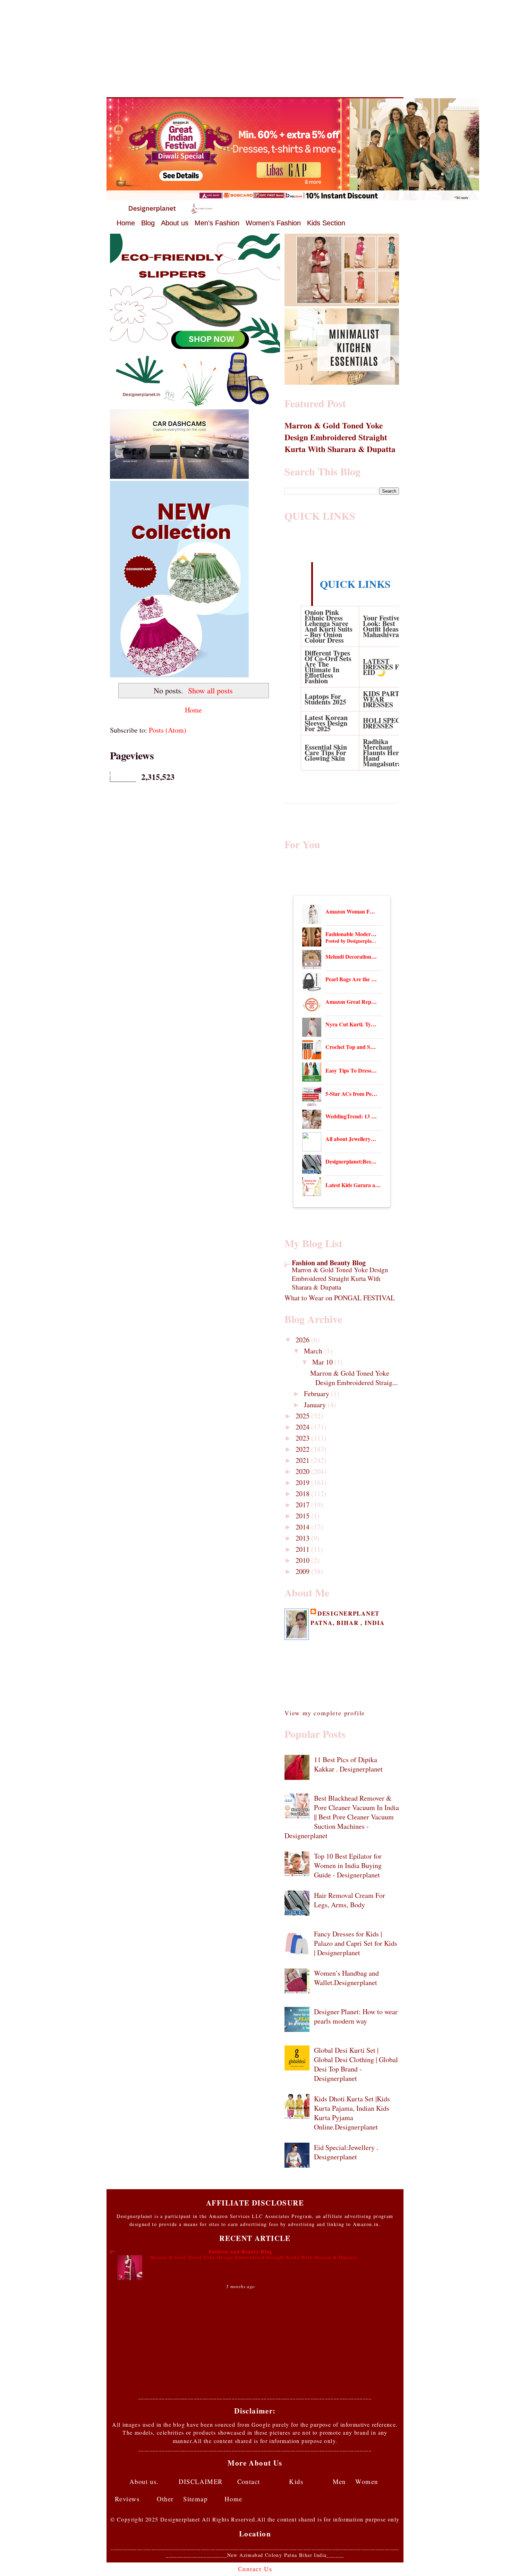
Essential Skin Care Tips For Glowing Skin (326, 753)
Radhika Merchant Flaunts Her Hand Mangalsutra (382, 753)
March (314, 1351)
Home (126, 223)
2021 (303, 1460)
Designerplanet (348, 1613)
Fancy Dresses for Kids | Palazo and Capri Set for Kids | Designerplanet (356, 1943)
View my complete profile (325, 1713)
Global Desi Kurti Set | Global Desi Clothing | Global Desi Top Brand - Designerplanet (356, 2064)
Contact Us (255, 2569)
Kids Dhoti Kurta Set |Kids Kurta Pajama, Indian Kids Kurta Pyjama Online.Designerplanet (352, 2113)
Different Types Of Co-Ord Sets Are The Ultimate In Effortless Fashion (328, 667)
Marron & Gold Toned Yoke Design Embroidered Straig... (354, 1378)
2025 (303, 1416)
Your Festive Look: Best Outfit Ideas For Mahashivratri (387, 626)
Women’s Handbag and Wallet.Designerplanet (346, 1978)
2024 (303, 1427)
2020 (303, 1471)
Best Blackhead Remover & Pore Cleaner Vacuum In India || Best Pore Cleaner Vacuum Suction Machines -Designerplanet (342, 1817)
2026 (303, 1340)
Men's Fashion (217, 223)
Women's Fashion (273, 223)
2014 (303, 1527)
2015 (303, 1516)
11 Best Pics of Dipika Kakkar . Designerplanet (348, 1764)
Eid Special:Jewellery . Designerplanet (346, 2152)
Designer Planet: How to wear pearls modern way (356, 2016)
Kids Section (326, 223)
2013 (303, 1538)
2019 (303, 1482)
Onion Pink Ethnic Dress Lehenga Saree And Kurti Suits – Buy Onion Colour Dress (329, 626)
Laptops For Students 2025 (325, 699)
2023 (303, 1438)
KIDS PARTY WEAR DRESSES (384, 699)
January (316, 1405)
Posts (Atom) (168, 730)
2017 (303, 1505)
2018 (303, 1494)
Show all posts (210, 690)
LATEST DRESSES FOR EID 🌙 (386, 667)
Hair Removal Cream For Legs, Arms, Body (350, 1900)
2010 (303, 1560)
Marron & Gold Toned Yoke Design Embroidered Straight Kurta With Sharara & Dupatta (340, 437)
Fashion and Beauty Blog (329, 1263)
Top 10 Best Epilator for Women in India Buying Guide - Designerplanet (348, 1865)
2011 (303, 1549)
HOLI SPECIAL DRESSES (388, 723)
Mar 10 (323, 1362)
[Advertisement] (255, 49)
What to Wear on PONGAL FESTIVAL (340, 1298)
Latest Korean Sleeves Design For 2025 (326, 723)
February (317, 1394)
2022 (303, 1449)
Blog (148, 223)
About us (175, 223)
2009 (303, 1571)
